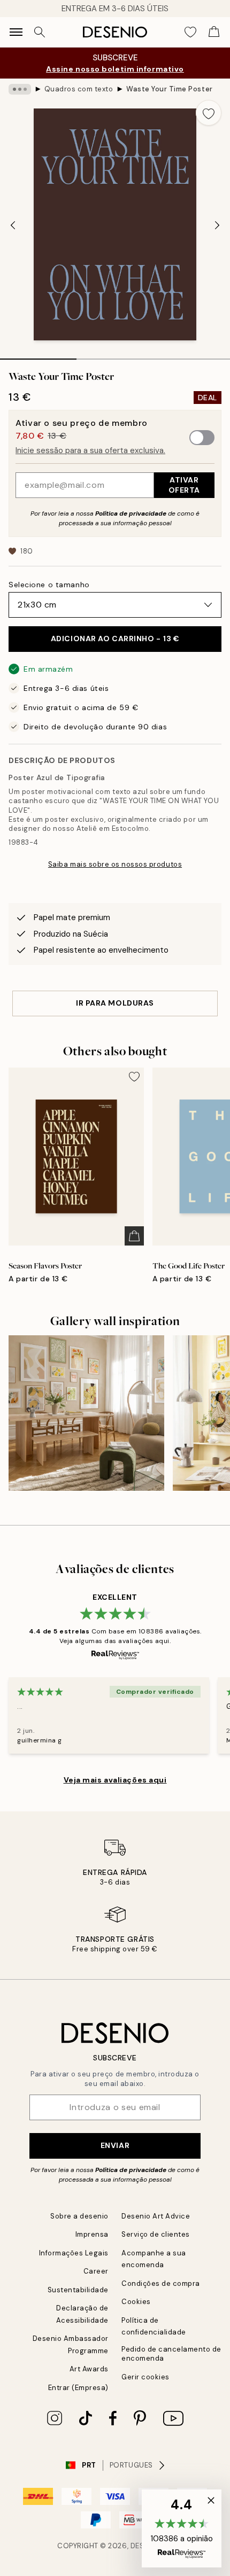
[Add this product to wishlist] (209, 113)
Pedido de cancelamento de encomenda (171, 2354)
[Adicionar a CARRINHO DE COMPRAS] (134, 1236)
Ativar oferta (184, 485)
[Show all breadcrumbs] (20, 89)
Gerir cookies (145, 2377)
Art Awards (89, 2369)
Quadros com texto (79, 89)
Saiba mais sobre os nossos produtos (115, 864)
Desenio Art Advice (156, 2216)
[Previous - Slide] (13, 225)
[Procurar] (40, 32)
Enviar (115, 2145)
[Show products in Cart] (214, 32)
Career (96, 2271)
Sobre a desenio (79, 2216)
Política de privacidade (131, 513)
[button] (182, 2528)
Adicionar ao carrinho (115, 639)
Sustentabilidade (78, 2290)
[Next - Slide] (217, 225)
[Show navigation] (16, 32)
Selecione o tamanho (49, 585)
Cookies (136, 2302)
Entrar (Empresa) (78, 2388)
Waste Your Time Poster (169, 89)
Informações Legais (74, 2253)
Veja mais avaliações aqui (115, 1780)
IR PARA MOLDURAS (115, 1003)
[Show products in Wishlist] (190, 32)
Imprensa (92, 2234)
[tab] (38, 355)
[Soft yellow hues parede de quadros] (86, 1413)
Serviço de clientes (156, 2234)
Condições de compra (161, 2283)
